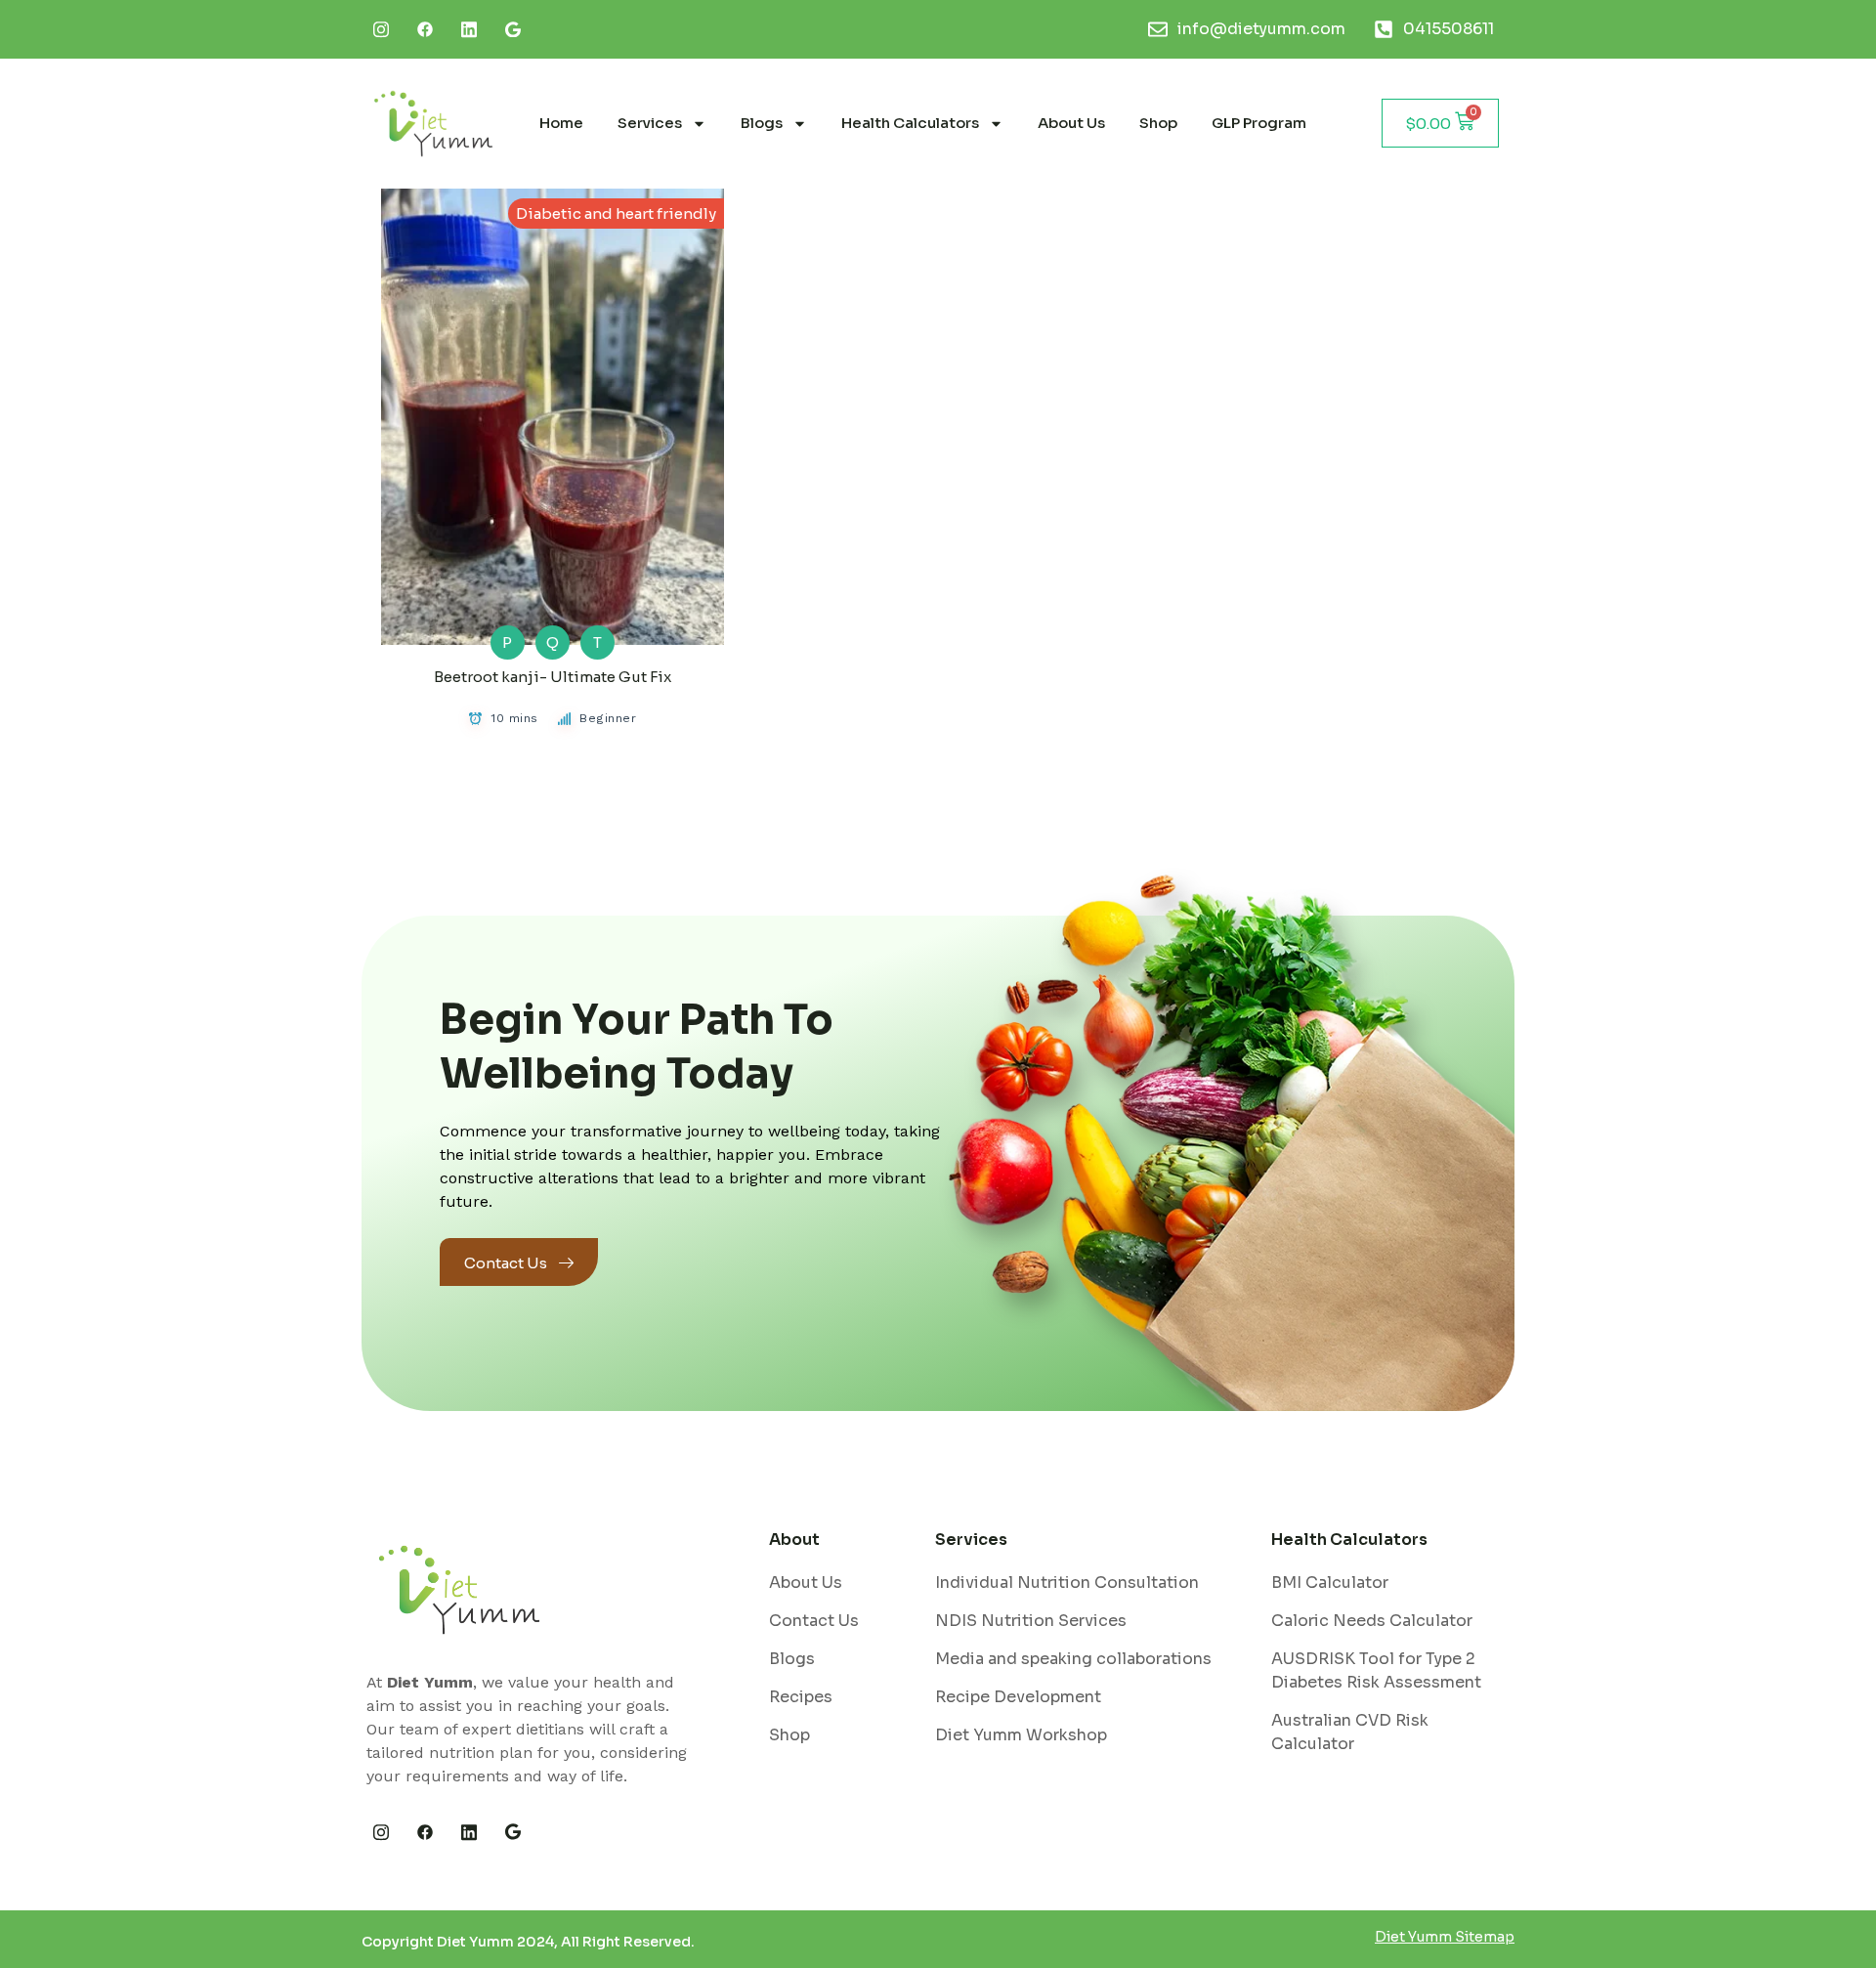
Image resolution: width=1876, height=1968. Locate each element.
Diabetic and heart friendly (616, 214)
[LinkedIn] (469, 29)
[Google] (513, 1832)
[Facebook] (425, 29)
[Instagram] (381, 29)
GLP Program (1259, 123)
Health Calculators (910, 123)
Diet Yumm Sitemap (1445, 1937)
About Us (1071, 123)
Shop (1158, 123)
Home (561, 123)
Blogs (762, 123)
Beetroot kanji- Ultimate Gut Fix (553, 677)
